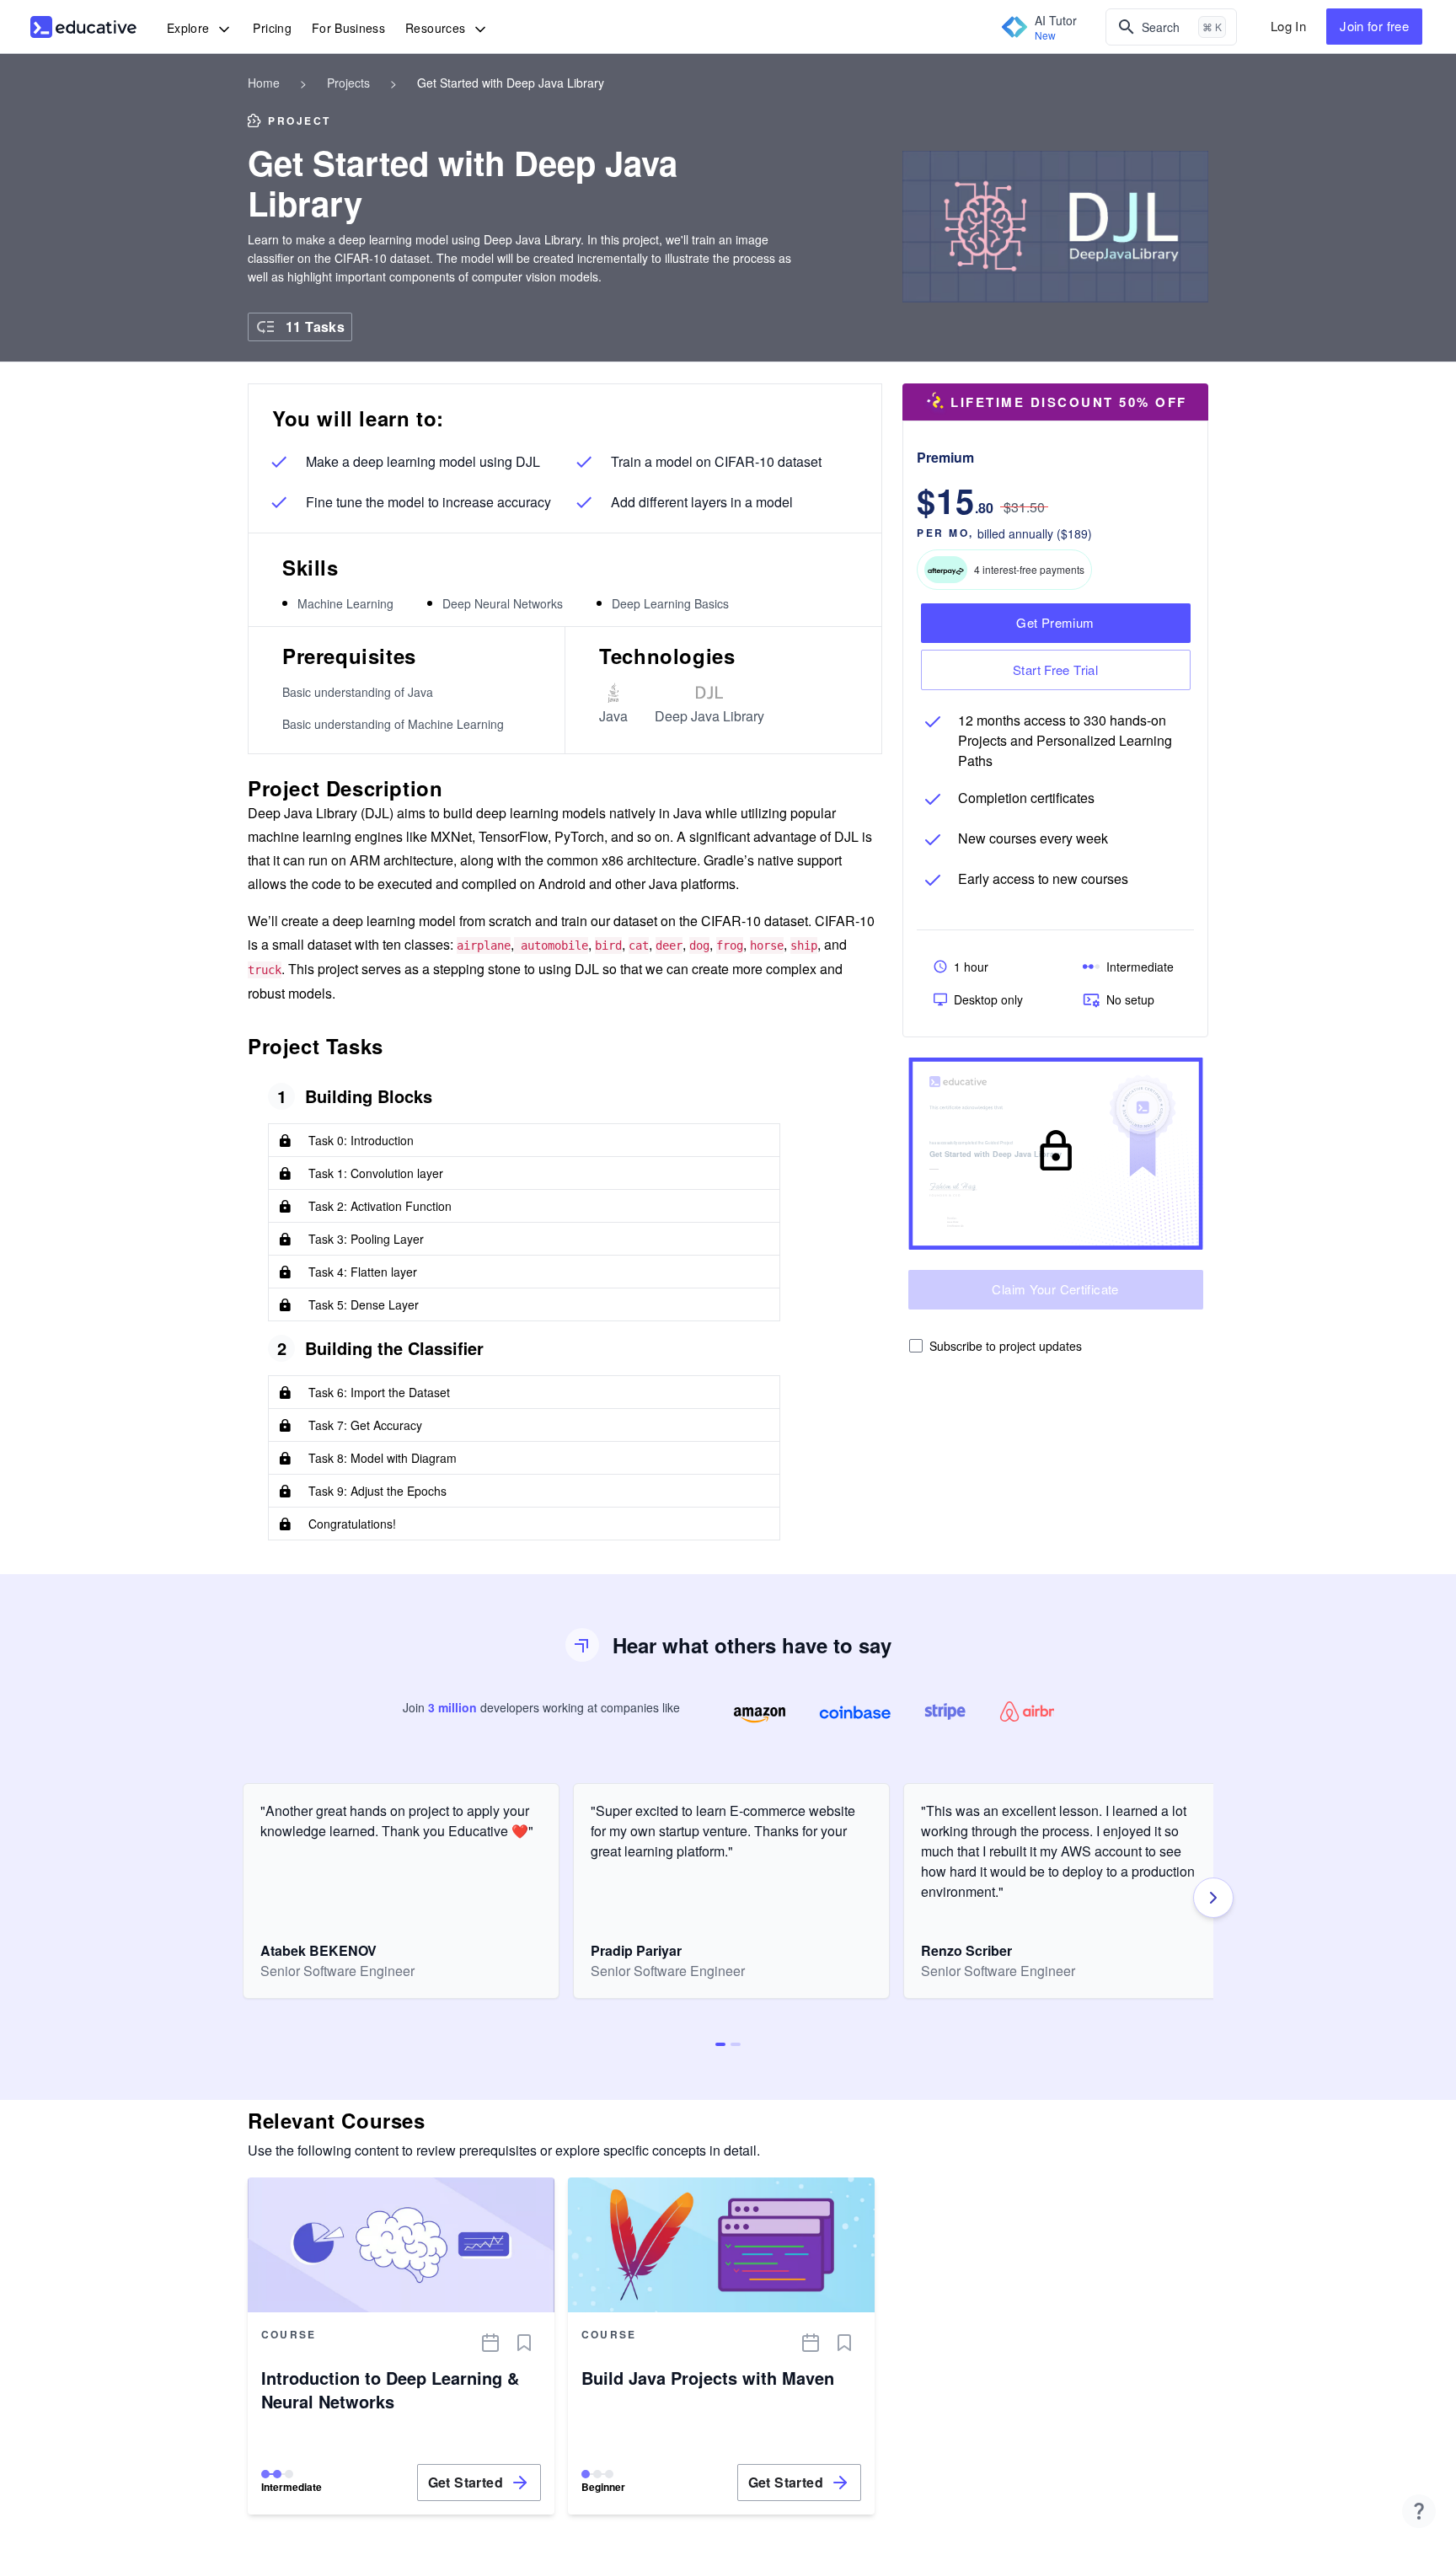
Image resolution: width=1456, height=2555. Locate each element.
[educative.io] (83, 27)
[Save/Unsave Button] (524, 2343)
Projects (348, 83)
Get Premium (1055, 622)
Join (1374, 26)
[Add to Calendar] (490, 2343)
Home (264, 83)
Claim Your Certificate (1055, 1289)
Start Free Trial (1055, 670)
